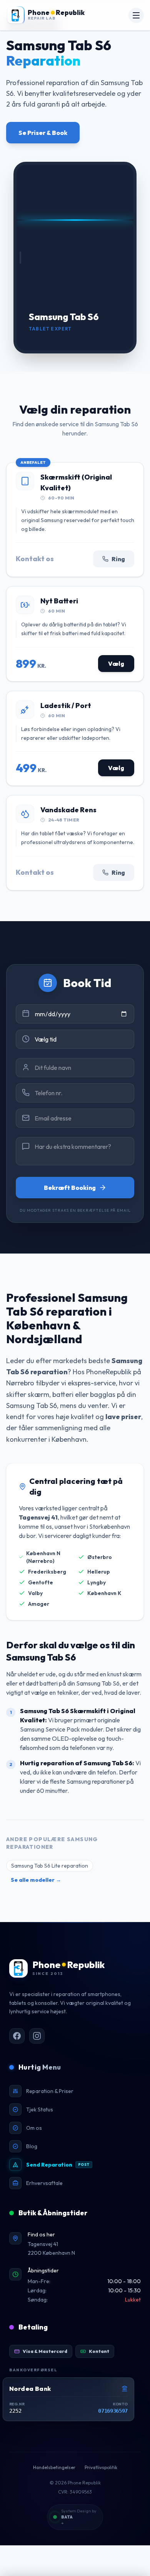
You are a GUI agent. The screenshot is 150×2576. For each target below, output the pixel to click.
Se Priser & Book (43, 133)
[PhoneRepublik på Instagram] (37, 2036)
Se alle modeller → (36, 1880)
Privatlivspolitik (101, 2467)
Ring (118, 559)
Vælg (116, 664)
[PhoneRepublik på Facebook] (17, 2036)
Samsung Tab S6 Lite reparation (50, 1866)
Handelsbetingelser (54, 2467)
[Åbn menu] (136, 15)
